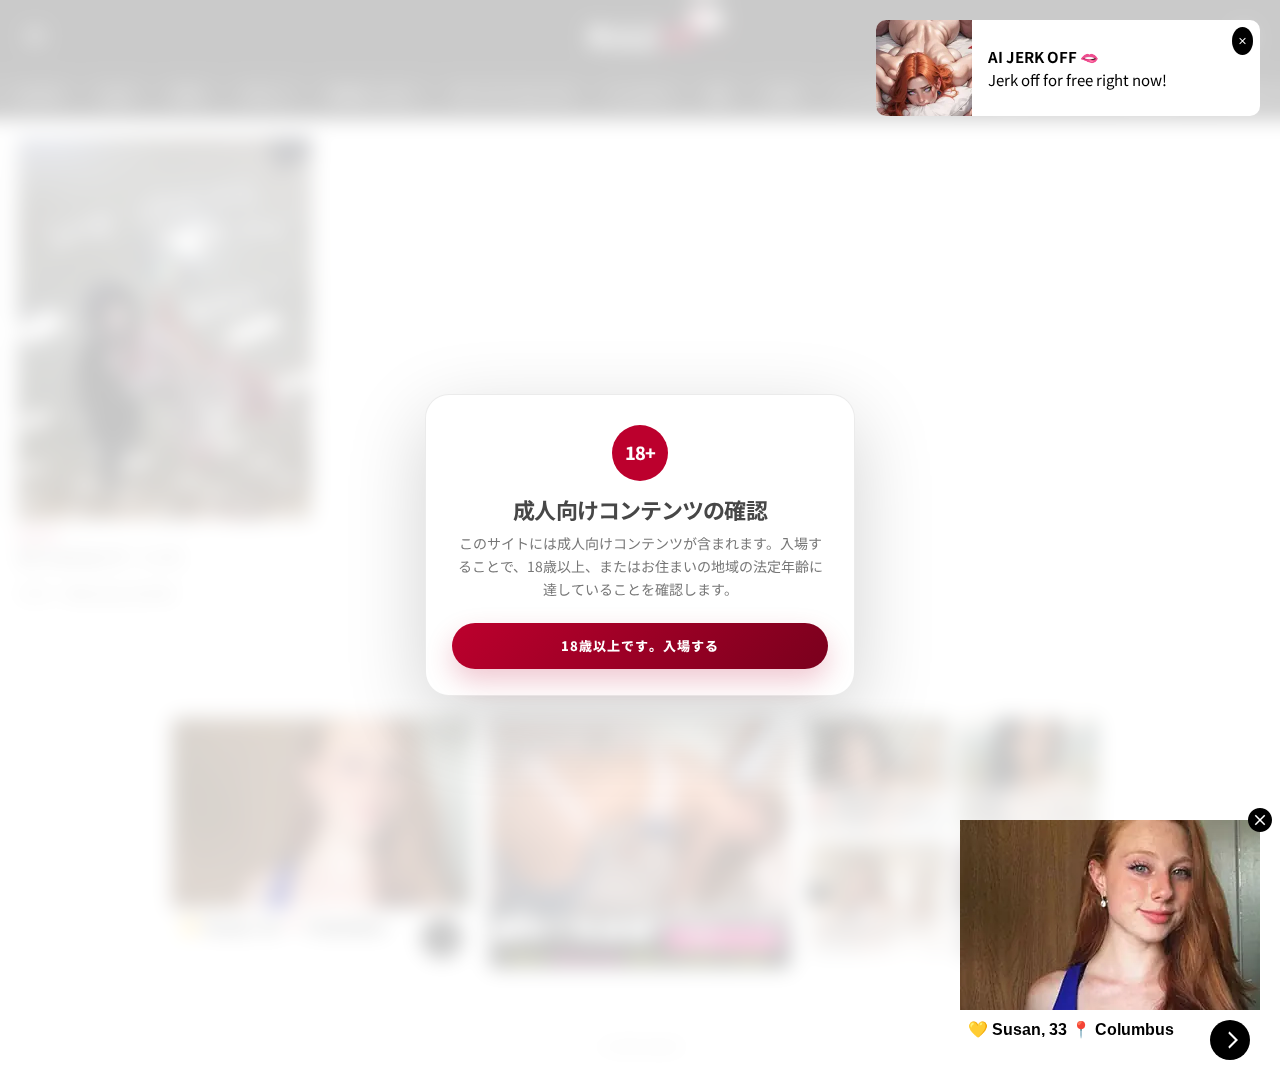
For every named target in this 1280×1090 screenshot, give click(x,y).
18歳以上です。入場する (639, 645)
